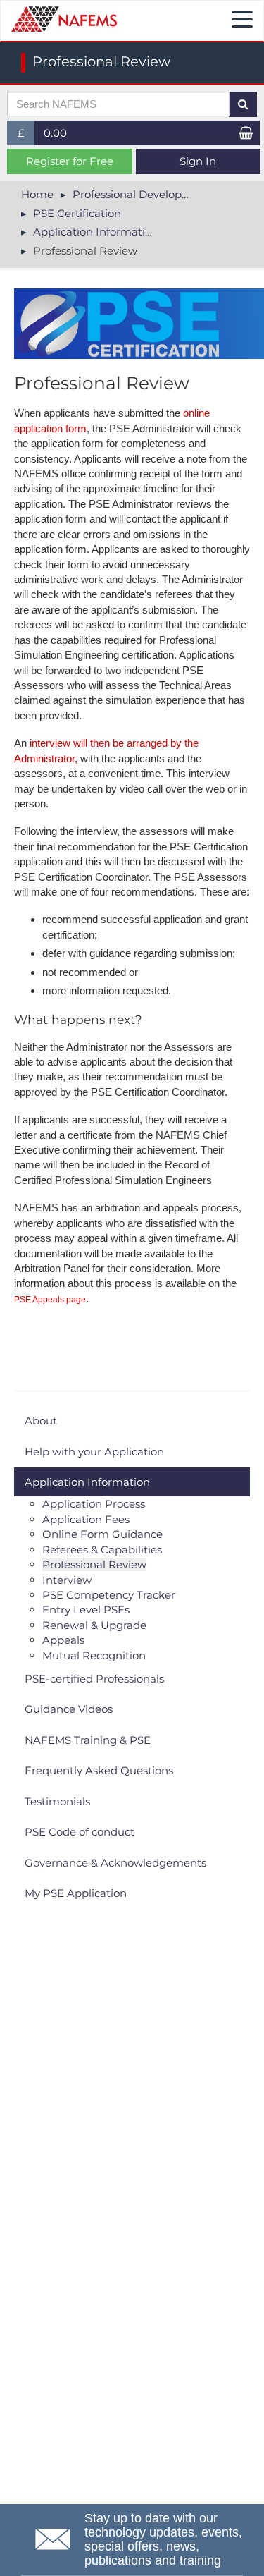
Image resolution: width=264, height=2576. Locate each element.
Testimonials (57, 1801)
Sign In (198, 161)
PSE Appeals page (50, 1300)
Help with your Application (94, 1452)
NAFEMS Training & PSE (88, 1740)
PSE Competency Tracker (109, 1595)
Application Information (96, 232)
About (41, 1421)
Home (37, 194)
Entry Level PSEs (86, 1610)
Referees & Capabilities (102, 1550)
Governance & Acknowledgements (115, 1863)
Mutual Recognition (94, 1655)
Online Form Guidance (102, 1534)
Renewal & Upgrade (94, 1625)
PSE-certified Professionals (94, 1679)
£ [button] (26, 136)
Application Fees (86, 1519)
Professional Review (94, 1564)
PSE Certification (77, 213)
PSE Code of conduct (80, 1832)
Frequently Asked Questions (99, 1770)
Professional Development (142, 194)
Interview (67, 1580)
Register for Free (70, 161)
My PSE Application (76, 1893)
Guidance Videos (69, 1709)
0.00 (55, 133)
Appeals (63, 1640)
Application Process (94, 1504)
